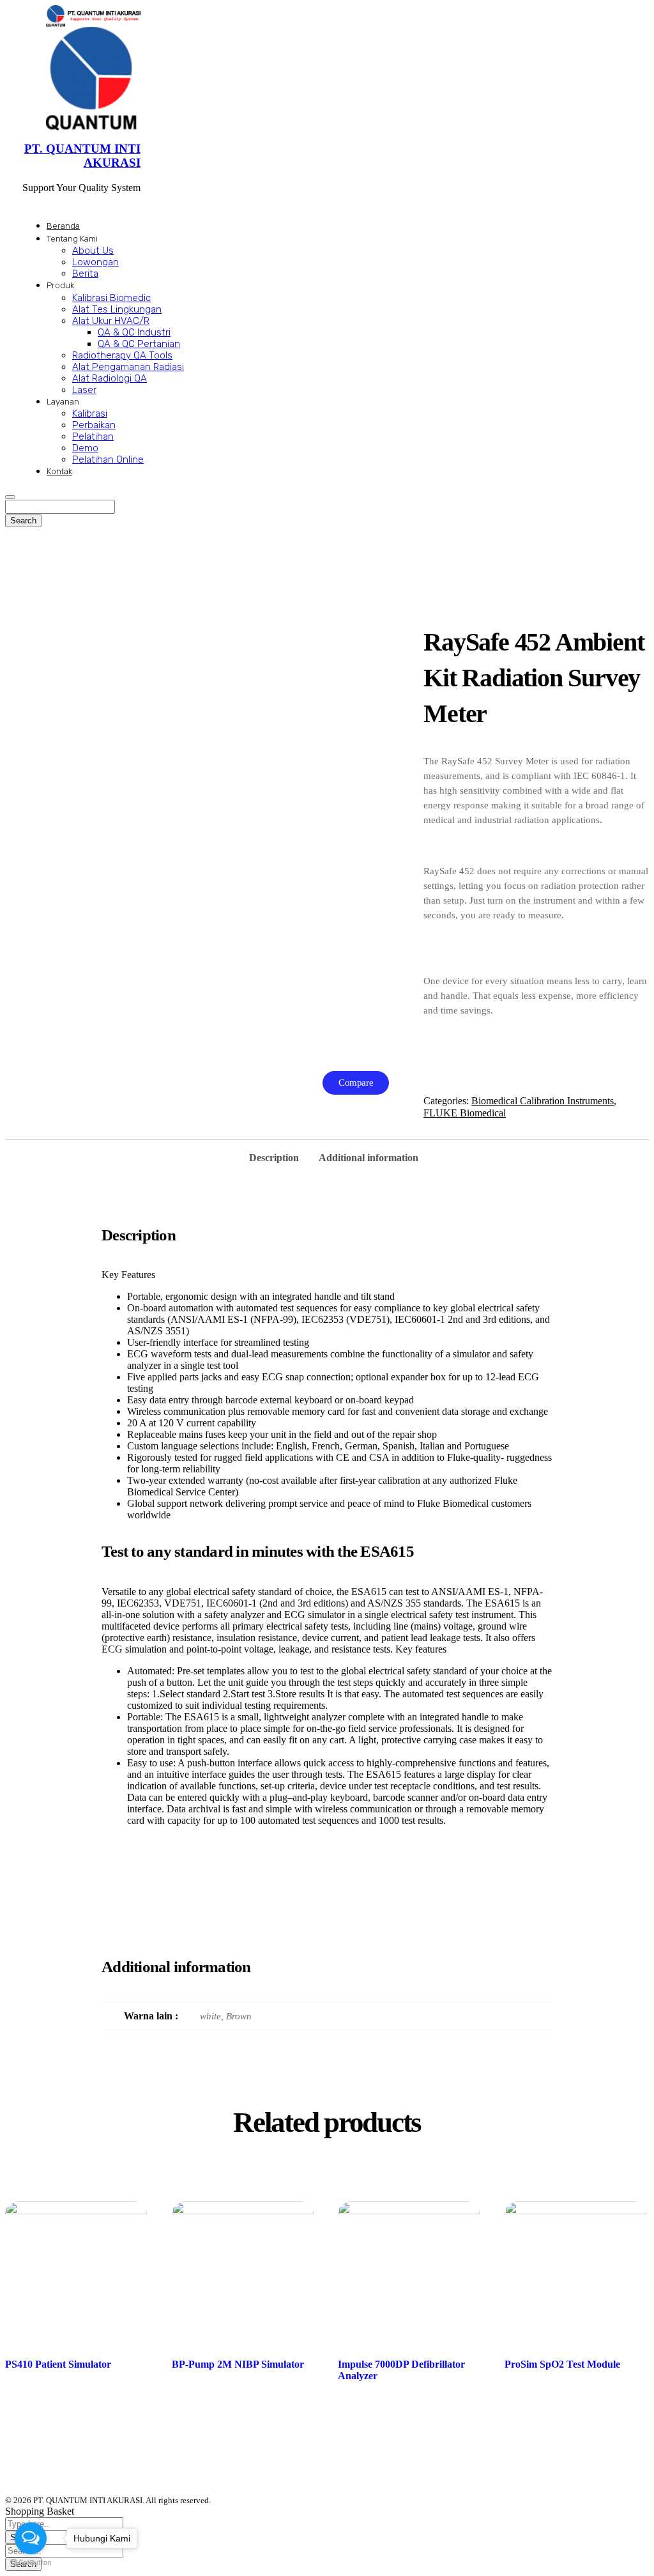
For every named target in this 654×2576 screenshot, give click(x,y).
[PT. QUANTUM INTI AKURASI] (93, 15)
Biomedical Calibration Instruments (543, 1101)
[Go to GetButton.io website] (31, 2563)
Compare (356, 1083)
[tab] (274, 1154)
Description (274, 1158)
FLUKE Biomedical (465, 1113)
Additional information (369, 1158)
